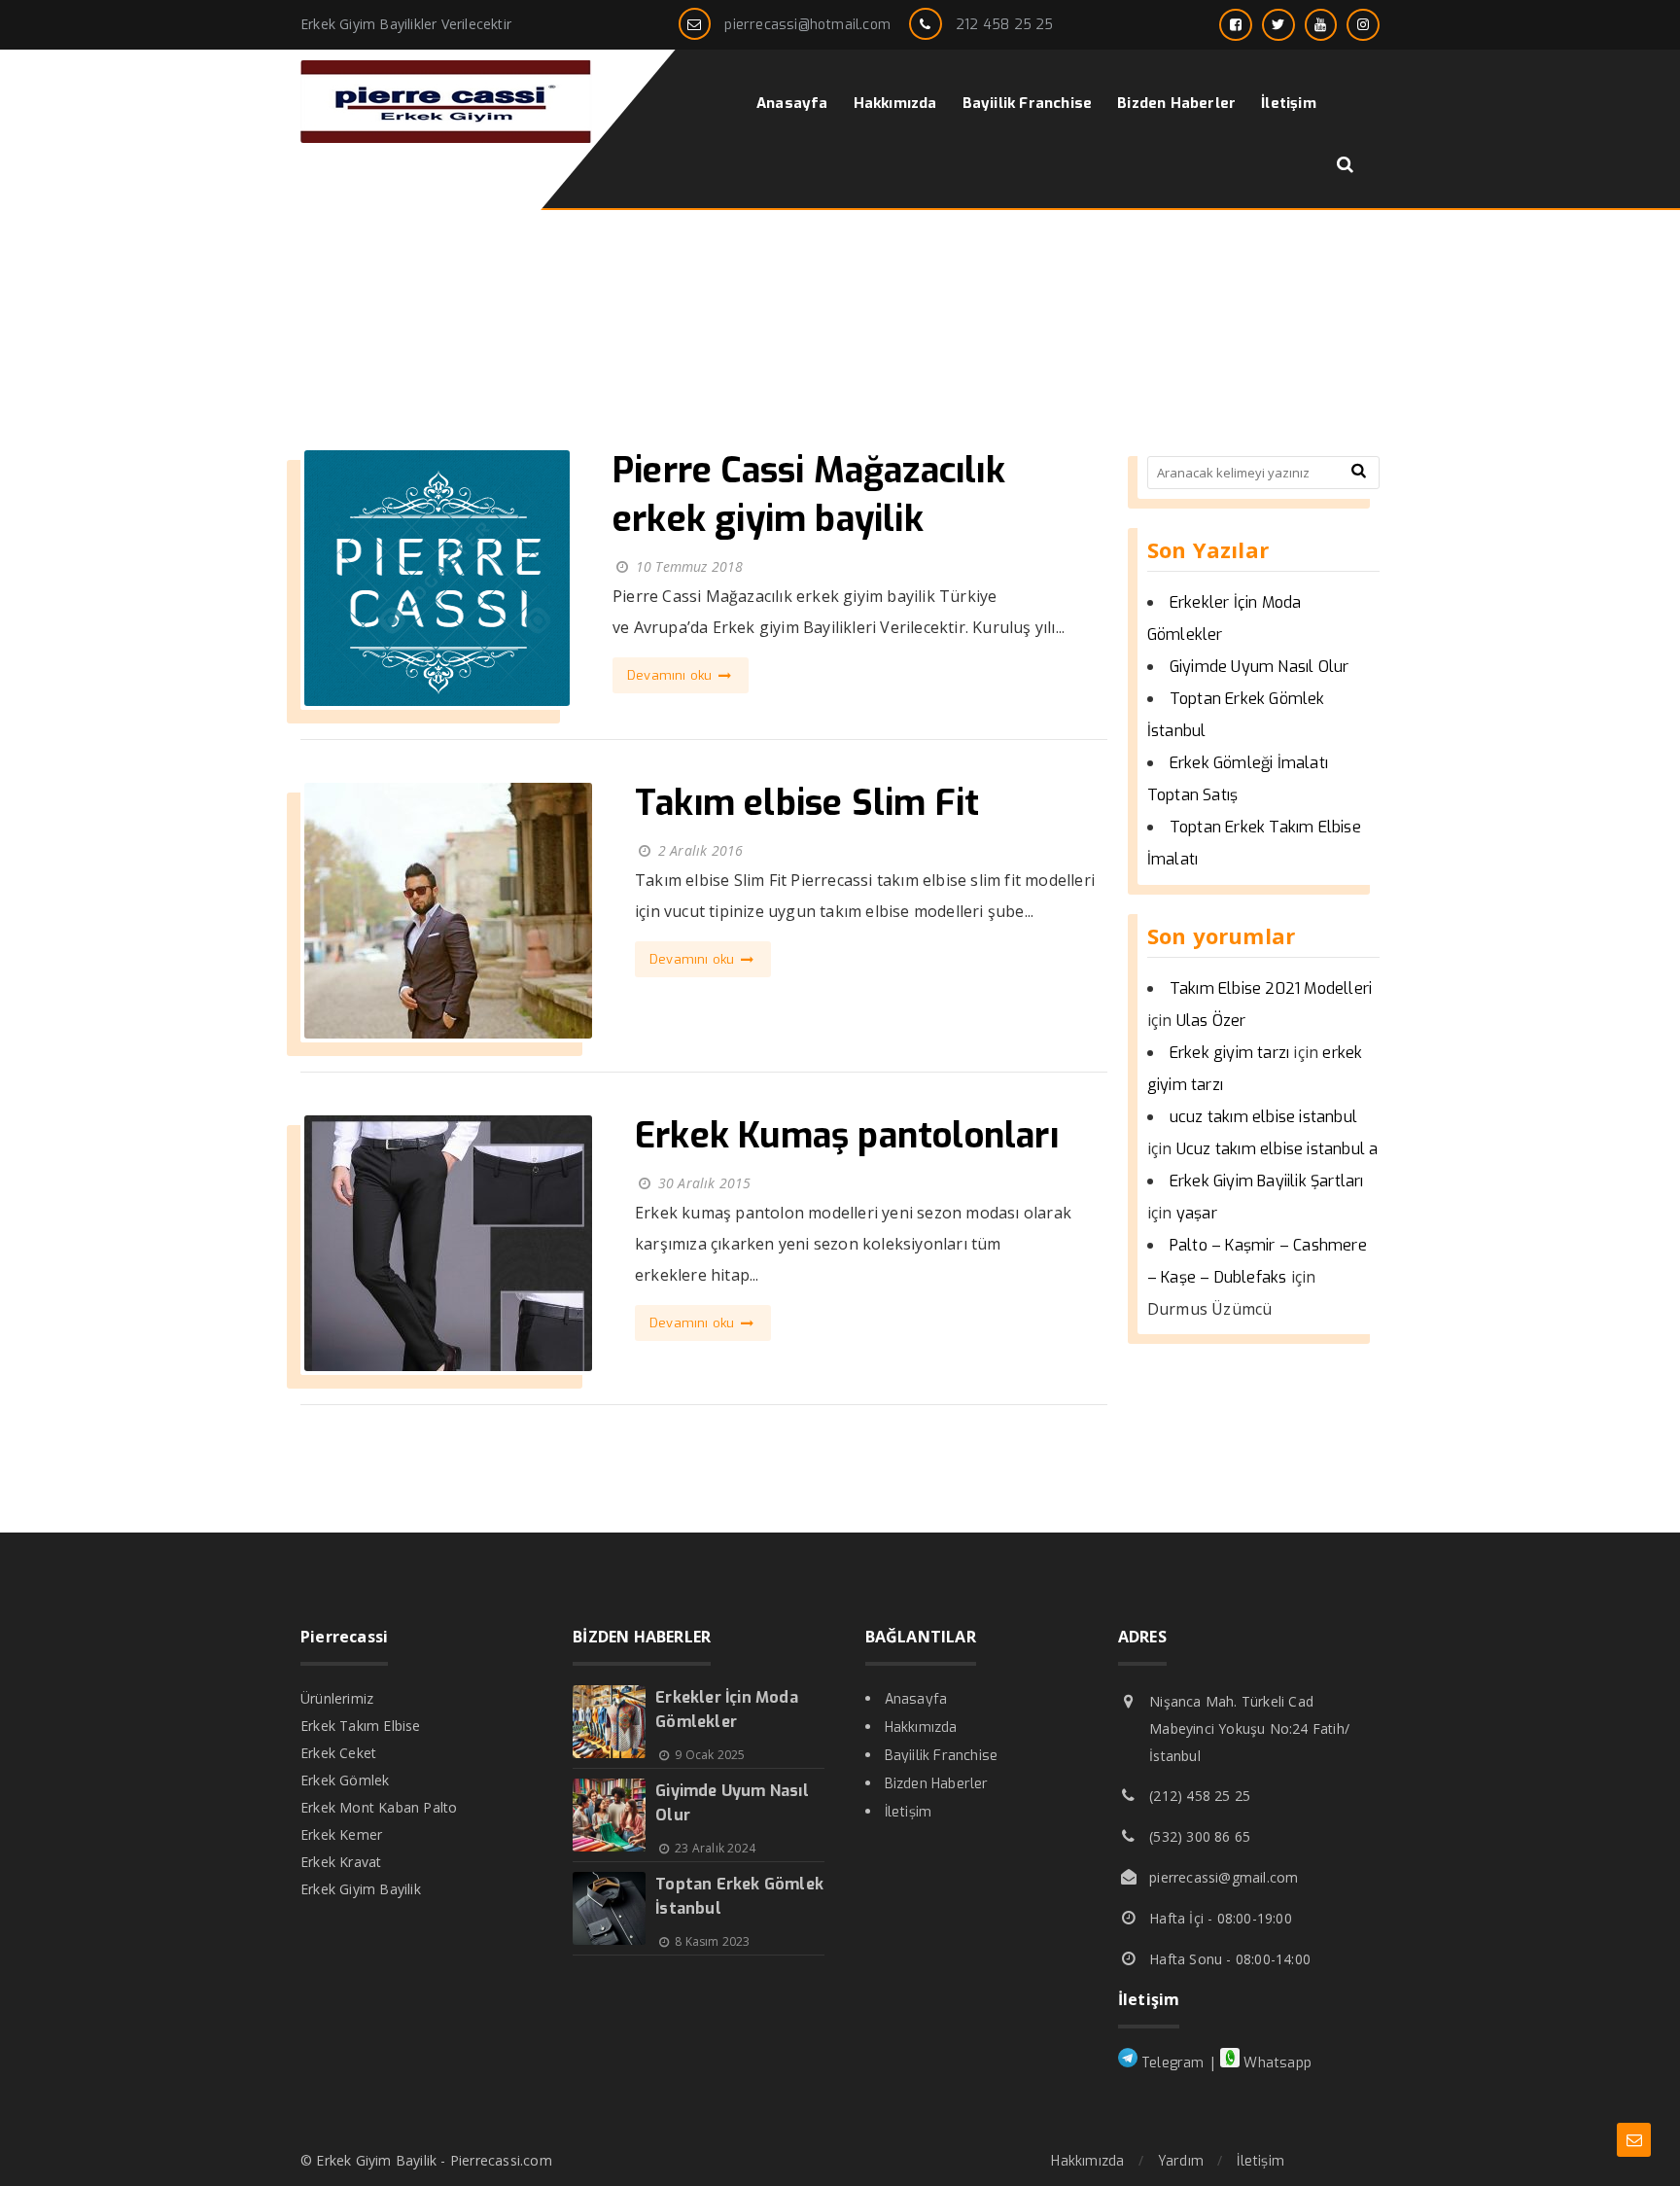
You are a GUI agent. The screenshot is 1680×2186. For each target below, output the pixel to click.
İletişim (909, 1812)
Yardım (1181, 2161)
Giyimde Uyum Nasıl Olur (1260, 667)
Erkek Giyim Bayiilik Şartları (1267, 1181)
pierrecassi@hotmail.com (807, 25)
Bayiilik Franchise (942, 1756)
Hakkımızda (921, 1728)
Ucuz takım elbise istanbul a (1277, 1149)
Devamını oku (672, 675)
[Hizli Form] (1634, 2140)
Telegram (1171, 2063)
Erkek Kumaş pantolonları (847, 1136)
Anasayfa (916, 1699)
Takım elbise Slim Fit (807, 803)
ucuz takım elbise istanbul (1263, 1117)
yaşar (1197, 1213)
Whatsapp (1276, 2063)
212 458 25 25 (1005, 25)
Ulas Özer (1211, 1021)
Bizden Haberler (937, 1784)
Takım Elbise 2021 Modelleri (1271, 988)
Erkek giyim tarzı (1229, 1053)
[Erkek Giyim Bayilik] (446, 138)
